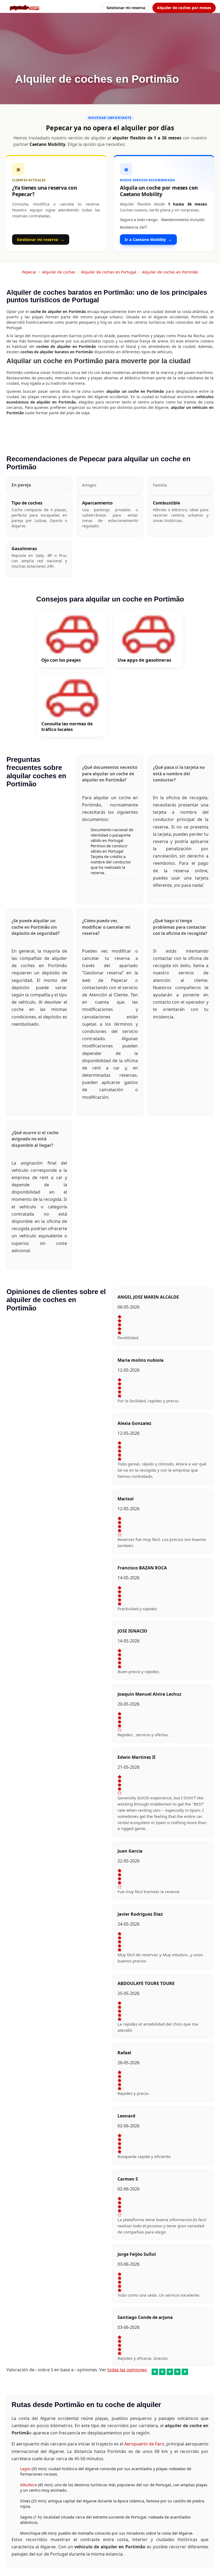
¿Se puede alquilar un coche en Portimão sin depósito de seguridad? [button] (36, 927)
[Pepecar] (24, 8)
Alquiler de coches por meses (184, 8)
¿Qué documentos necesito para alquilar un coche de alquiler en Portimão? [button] (110, 774)
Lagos (26, 2469)
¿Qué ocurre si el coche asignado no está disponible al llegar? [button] (35, 1139)
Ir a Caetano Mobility (148, 239)
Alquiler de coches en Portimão (170, 272)
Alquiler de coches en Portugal (109, 272)
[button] (39, 485)
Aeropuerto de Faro (144, 2444)
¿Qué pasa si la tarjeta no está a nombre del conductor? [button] (179, 774)
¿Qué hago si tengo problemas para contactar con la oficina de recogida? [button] (180, 927)
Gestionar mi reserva (126, 8)
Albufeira (29, 2485)
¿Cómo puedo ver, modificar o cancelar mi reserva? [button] (106, 927)
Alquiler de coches (59, 272)
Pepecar (29, 272)
